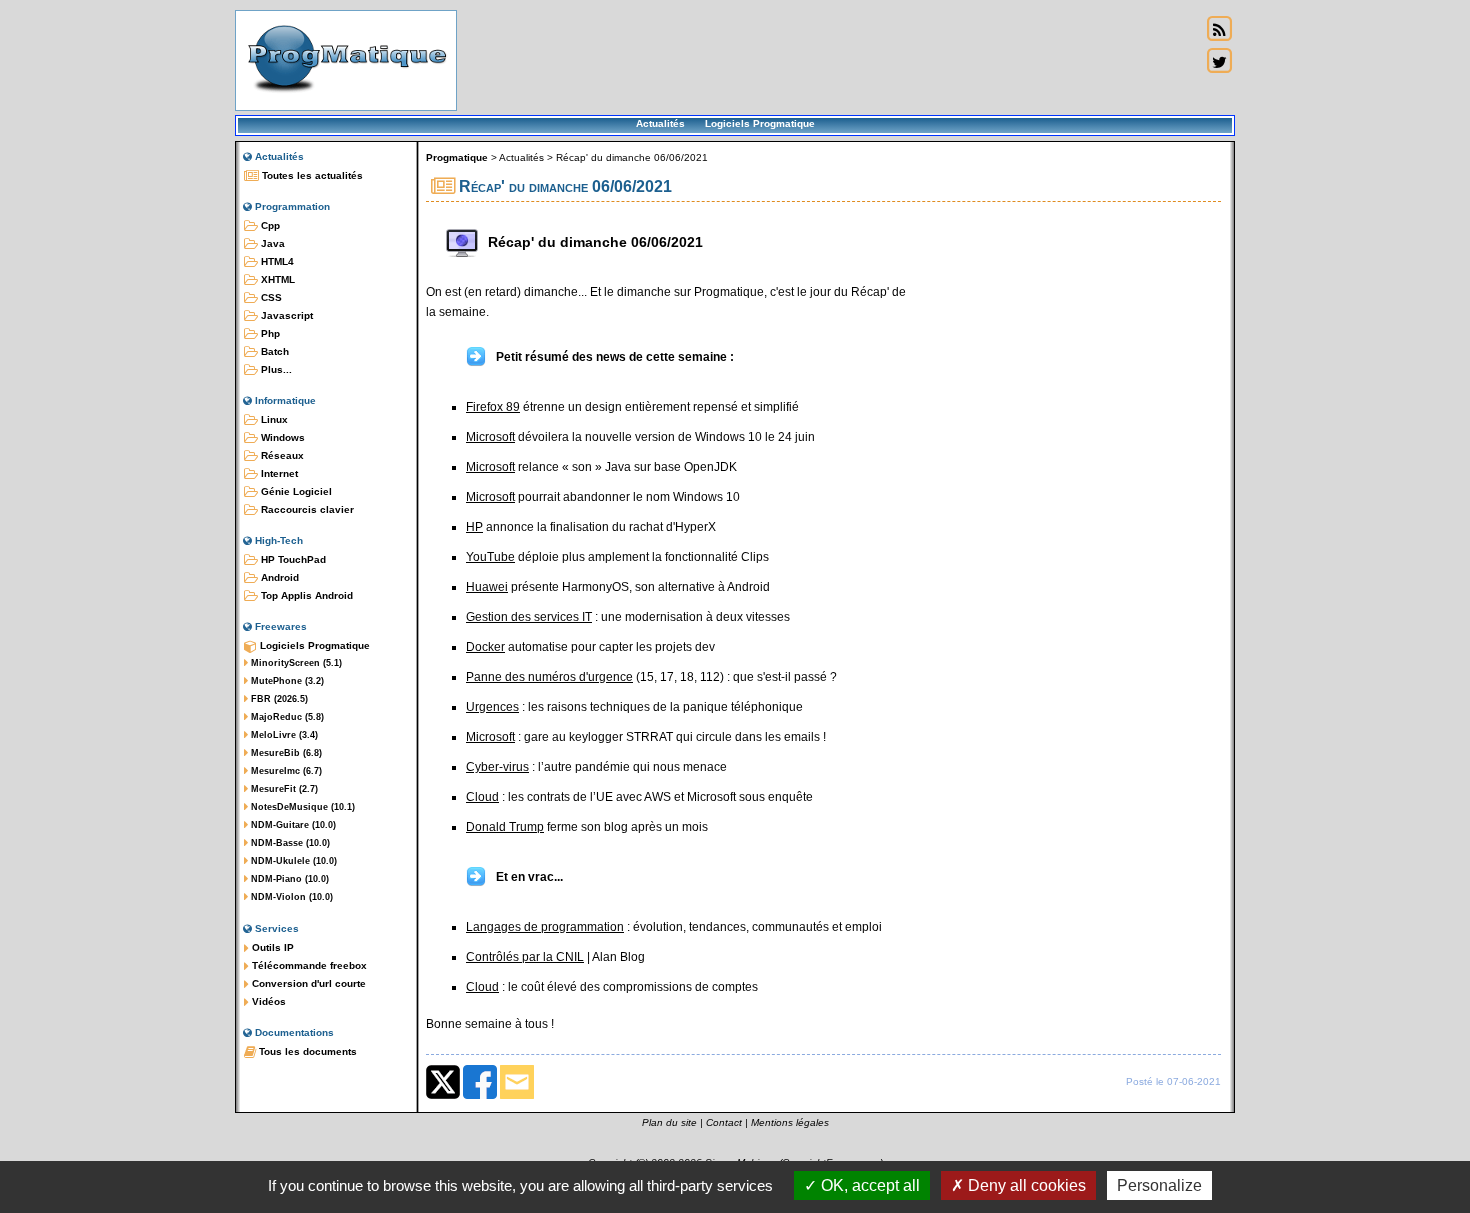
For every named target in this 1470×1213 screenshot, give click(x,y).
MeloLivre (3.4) (283, 735)
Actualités (660, 123)
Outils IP (271, 947)
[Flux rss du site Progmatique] (1219, 29)
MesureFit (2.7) (283, 789)
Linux (273, 419)
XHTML (276, 279)
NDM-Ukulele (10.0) (292, 861)
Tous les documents (306, 1051)
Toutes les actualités (311, 175)
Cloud (482, 797)
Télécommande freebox (308, 965)
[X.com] (443, 1095)
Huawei (487, 587)
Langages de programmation (545, 927)
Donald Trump (505, 827)
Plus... (275, 369)
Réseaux (281, 455)
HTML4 (276, 261)
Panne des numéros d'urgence (549, 677)
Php (269, 333)
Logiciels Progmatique (760, 123)
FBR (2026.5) (278, 699)
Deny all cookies (1025, 1185)
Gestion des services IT (529, 617)
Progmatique (457, 157)
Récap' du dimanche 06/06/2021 (632, 157)
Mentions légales (790, 1122)
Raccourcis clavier (306, 509)
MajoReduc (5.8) (286, 717)
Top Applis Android (305, 595)
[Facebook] (480, 1095)
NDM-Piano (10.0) (288, 879)
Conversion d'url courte (307, 983)
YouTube (490, 557)
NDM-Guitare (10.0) (292, 825)
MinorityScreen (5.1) (295, 663)
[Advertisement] (829, 60)
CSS (270, 297)
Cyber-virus (497, 767)
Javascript (285, 315)
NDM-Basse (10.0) (289, 843)
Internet (278, 473)
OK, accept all (868, 1185)
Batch (273, 351)
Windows (281, 437)
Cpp (269, 225)
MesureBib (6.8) (285, 753)
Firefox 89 (493, 407)
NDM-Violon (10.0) (290, 897)
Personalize (1159, 1185)
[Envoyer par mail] (517, 1095)
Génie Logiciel (295, 491)
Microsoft (490, 437)
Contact (724, 1122)
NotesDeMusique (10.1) (301, 807)
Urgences (492, 707)
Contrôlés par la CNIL (525, 957)
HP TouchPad (292, 559)
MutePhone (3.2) (286, 681)
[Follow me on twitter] (1219, 61)
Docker (485, 647)
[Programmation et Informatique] (346, 98)
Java (271, 243)
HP (474, 527)
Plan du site (669, 1122)
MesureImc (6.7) (285, 771)
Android (278, 577)
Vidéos (267, 1001)
